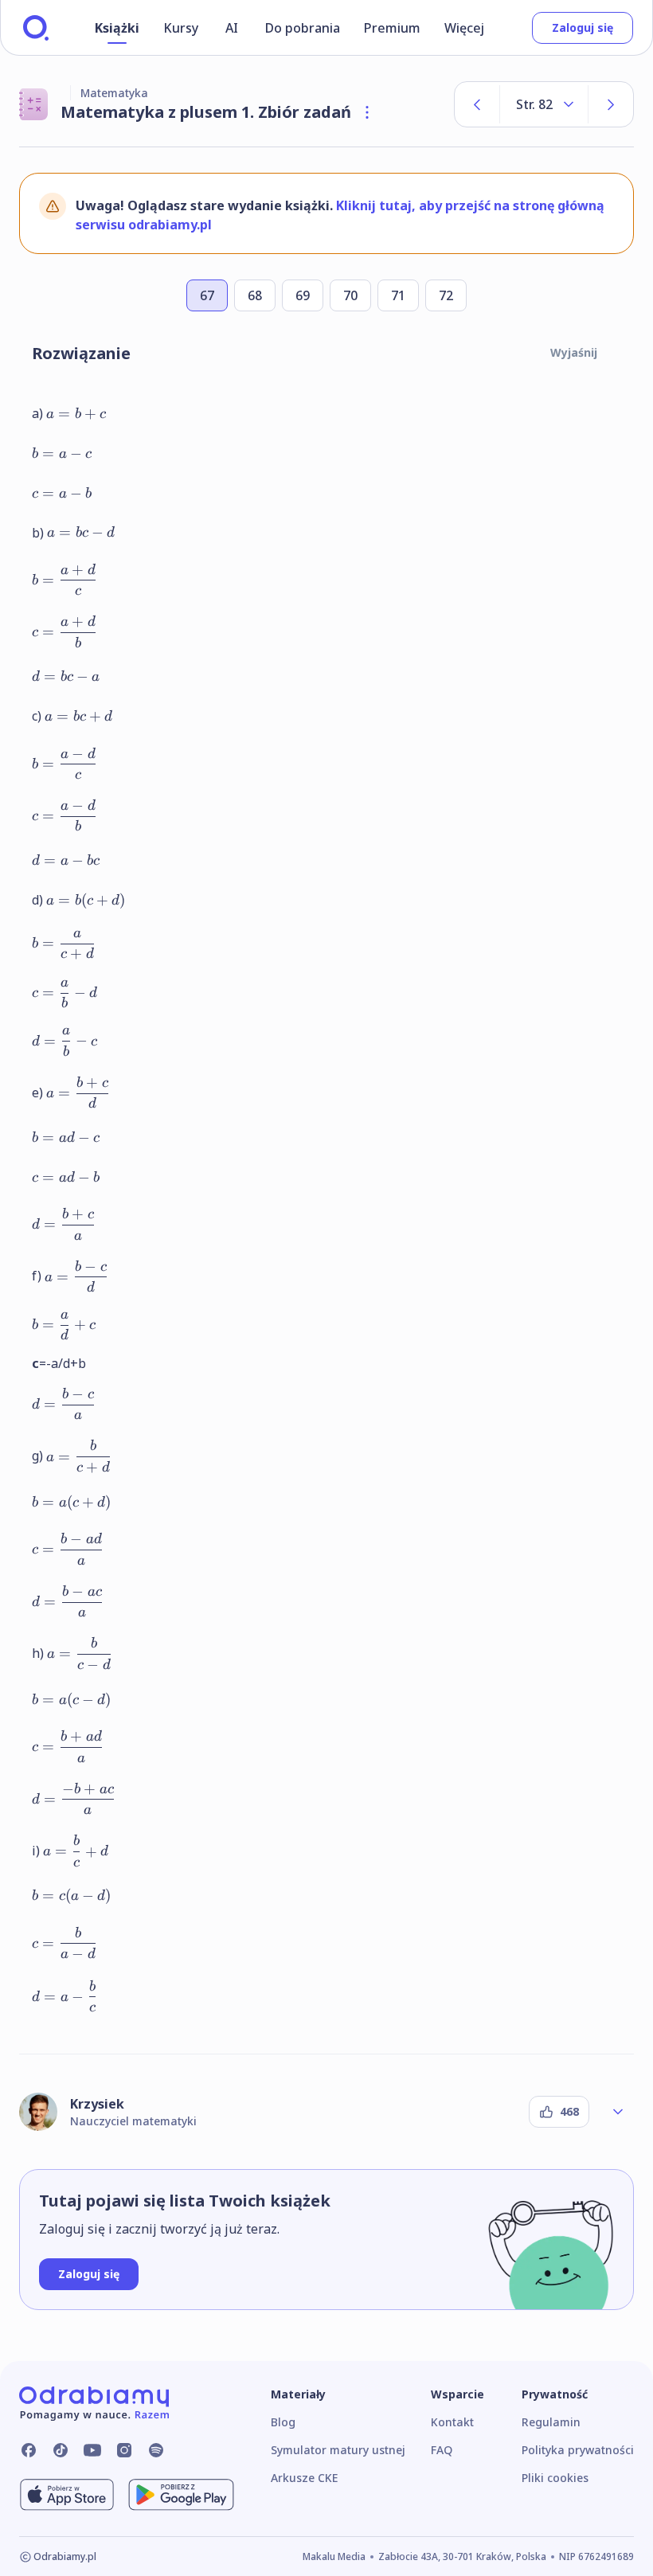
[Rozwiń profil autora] (618, 2112)
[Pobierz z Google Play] (181, 2495)
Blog (283, 2422)
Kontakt (452, 2422)
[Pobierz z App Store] (67, 2495)
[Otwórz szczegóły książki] (367, 112)
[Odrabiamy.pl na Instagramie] (124, 2450)
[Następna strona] (611, 104)
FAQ (442, 2450)
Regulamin (551, 2422)
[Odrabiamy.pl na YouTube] (92, 2450)
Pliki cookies (555, 2478)
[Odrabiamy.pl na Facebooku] (29, 2450)
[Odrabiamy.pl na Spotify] (156, 2450)
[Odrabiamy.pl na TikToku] (61, 2450)
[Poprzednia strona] (477, 104)
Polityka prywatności (578, 2450)
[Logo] (36, 28)
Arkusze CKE (304, 2478)
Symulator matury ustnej (338, 2450)
